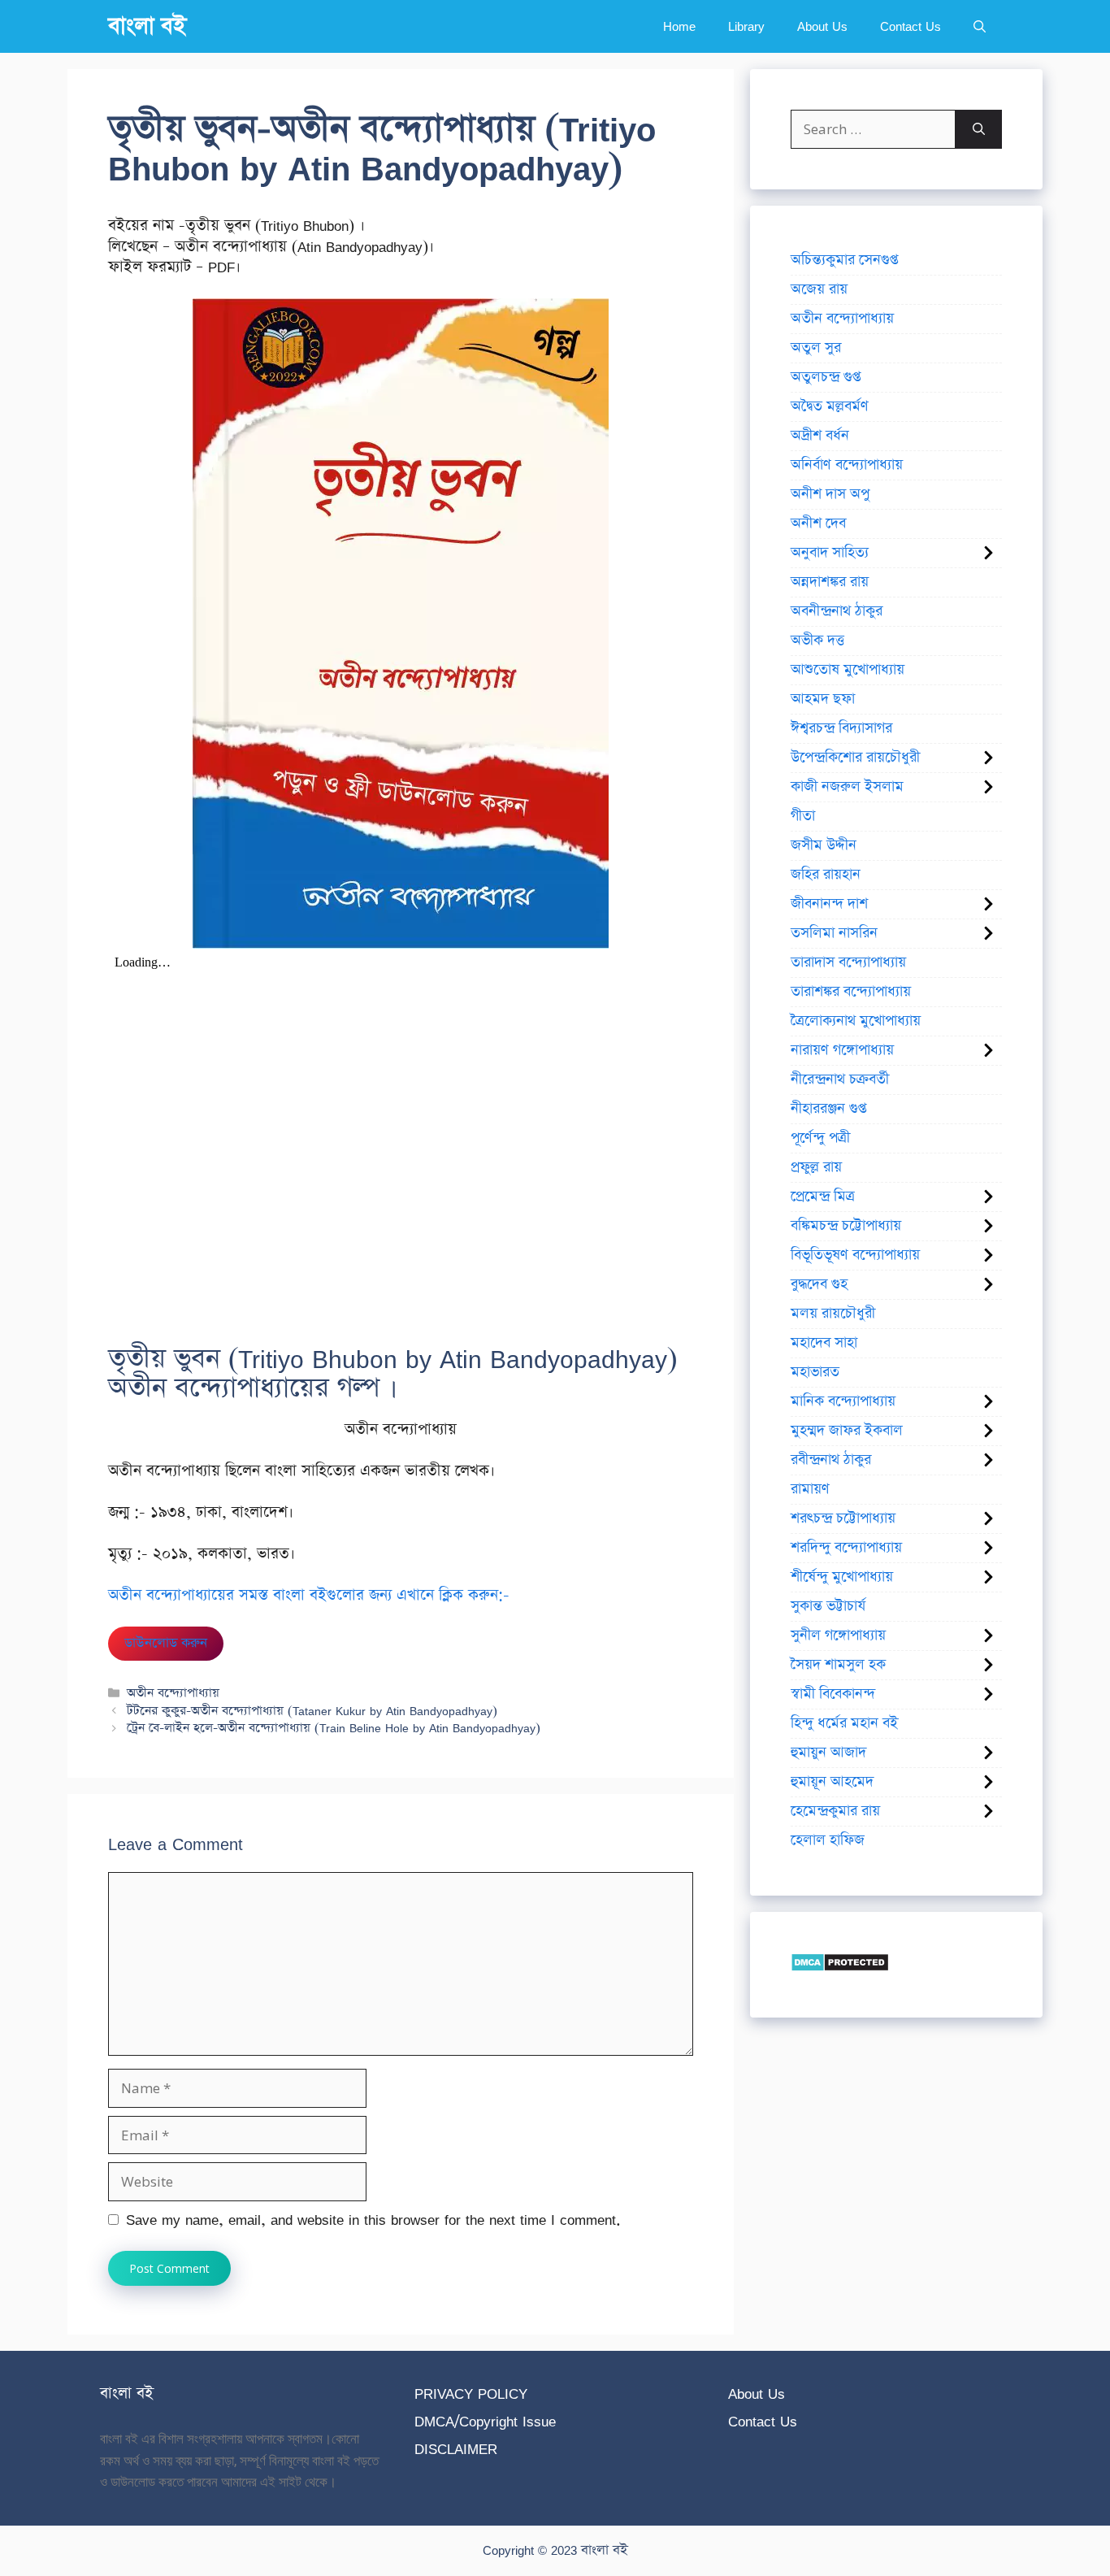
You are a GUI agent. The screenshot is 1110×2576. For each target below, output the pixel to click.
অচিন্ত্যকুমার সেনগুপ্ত (844, 260)
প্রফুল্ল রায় (816, 1167)
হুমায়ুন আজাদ (828, 1753)
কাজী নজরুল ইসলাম (847, 787)
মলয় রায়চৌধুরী (833, 1314)
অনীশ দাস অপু (830, 494)
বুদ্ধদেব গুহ (819, 1284)
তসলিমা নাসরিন (834, 933)
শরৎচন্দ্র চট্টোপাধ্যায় (843, 1518)
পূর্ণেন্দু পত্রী (820, 1138)
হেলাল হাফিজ (828, 1840)
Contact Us (911, 26)
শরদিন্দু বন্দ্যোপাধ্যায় (846, 1548)
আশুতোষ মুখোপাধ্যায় (848, 670)
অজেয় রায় (819, 289)
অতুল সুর (816, 348)
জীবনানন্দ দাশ (829, 904)
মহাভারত (815, 1372)
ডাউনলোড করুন (166, 1643)
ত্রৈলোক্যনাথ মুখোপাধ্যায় (856, 1021)
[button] (980, 26)
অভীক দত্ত (817, 641)
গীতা (803, 816)
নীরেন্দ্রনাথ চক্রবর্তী (840, 1079)
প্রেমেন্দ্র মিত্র (823, 1197)
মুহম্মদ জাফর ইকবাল (847, 1431)
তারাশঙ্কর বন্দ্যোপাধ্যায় (851, 992)
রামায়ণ (810, 1489)
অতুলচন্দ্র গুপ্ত (826, 377)
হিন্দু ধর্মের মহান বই (844, 1723)
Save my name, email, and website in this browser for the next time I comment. (373, 2220)
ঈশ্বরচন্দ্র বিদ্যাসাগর (841, 728)
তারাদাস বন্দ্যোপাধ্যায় (848, 962)
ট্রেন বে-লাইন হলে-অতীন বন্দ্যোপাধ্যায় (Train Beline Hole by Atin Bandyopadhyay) (334, 1728)
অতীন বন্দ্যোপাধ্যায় (173, 1693)
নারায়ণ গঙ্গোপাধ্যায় (842, 1050)
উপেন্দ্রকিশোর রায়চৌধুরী (855, 758)
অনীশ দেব (818, 523)
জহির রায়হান (826, 875)
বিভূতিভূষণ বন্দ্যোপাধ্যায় (855, 1255)
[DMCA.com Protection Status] (840, 1967)
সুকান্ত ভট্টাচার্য (828, 1606)
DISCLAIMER (456, 2449)
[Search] (979, 129)
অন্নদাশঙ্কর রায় (830, 582)
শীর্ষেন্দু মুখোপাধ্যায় (842, 1577)
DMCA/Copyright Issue (485, 2421)
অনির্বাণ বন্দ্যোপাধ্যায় (847, 465)
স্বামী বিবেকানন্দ (833, 1694)
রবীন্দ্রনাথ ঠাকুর (831, 1460)
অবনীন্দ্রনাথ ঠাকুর (837, 611)
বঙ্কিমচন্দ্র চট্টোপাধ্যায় (846, 1226)
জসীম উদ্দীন (824, 845)
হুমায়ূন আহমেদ (832, 1782)
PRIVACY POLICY (471, 2394)
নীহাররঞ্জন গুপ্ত (828, 1109)
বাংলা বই (147, 26)
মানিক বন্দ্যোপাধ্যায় (843, 1401)
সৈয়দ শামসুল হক (838, 1665)
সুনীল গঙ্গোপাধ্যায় (838, 1636)
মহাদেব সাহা (824, 1343)
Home (679, 26)
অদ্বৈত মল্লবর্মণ (830, 406)
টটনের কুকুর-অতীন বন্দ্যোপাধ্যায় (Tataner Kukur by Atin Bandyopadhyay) (312, 1711)
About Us (822, 26)
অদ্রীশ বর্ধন (820, 436)
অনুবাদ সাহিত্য (830, 553)
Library (746, 26)
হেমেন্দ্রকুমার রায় (835, 1811)
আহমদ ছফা (823, 699)
